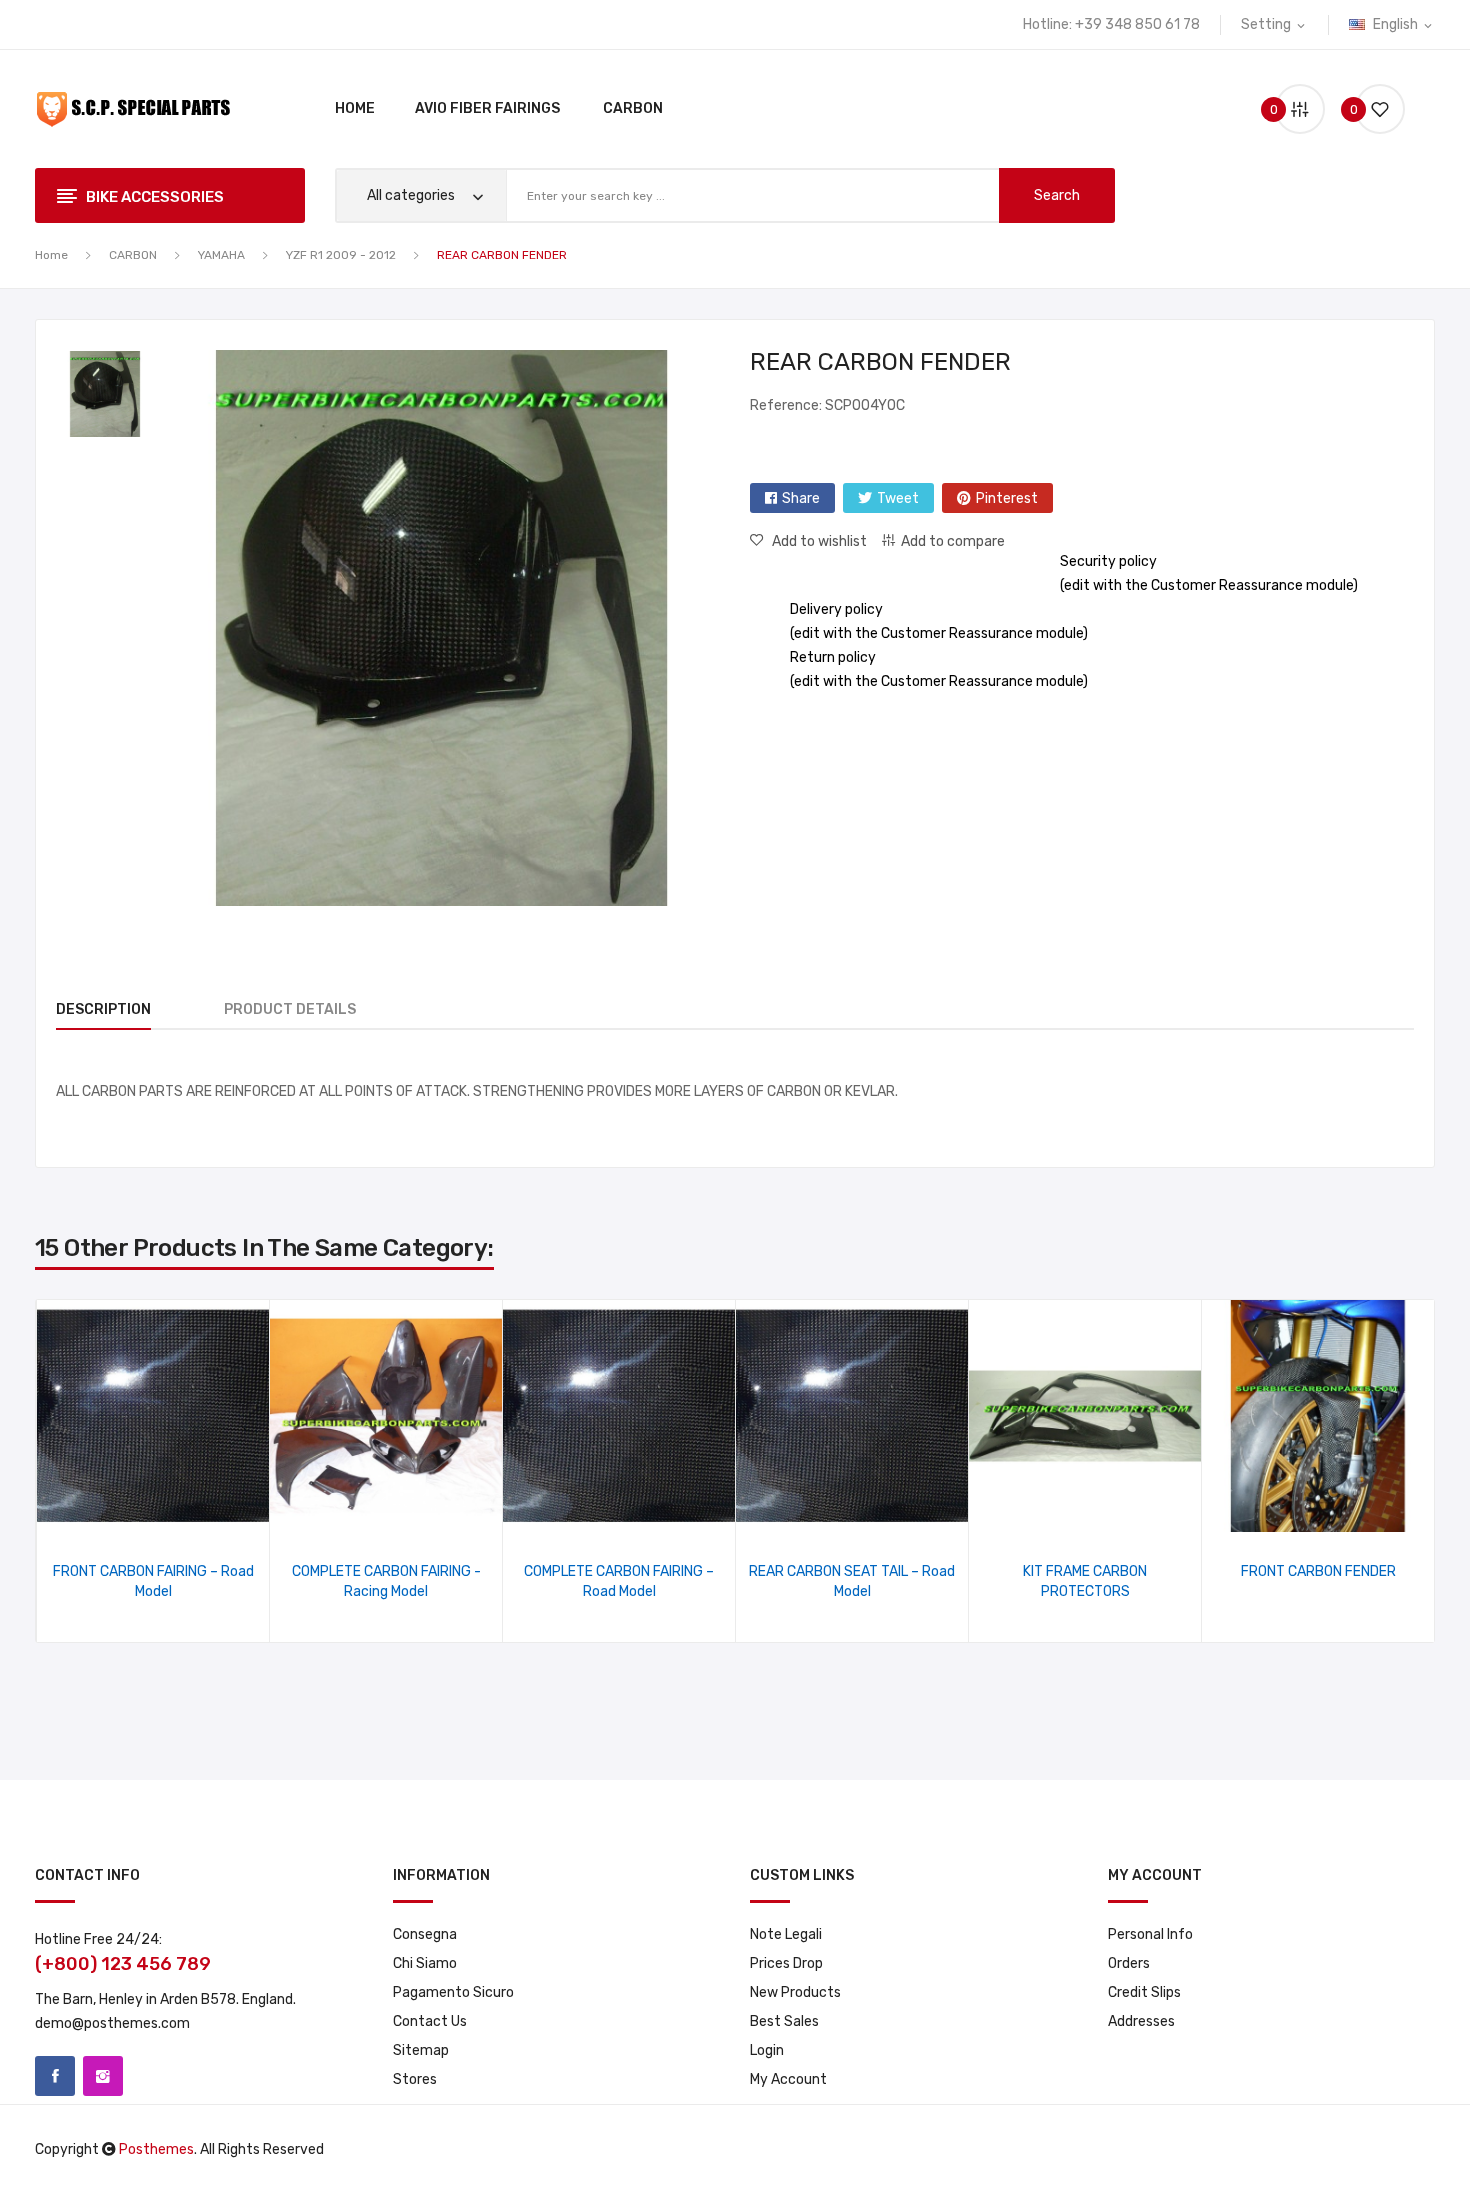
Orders (1129, 1963)
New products (795, 1992)
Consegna (425, 1934)
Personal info (1150, 1934)
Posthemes (156, 2149)
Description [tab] (103, 1009)
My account (788, 2079)
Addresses (1141, 2021)
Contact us (430, 2021)
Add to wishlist (819, 541)
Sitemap (421, 2050)
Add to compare (953, 541)
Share (801, 498)
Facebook (55, 2076)
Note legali (786, 1934)
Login (767, 2050)
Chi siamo (425, 1963)
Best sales (784, 2021)
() (1356, 109)
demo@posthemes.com (112, 2023)
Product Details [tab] (290, 1009)
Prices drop (786, 1963)
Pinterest (1007, 498)
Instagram (103, 2076)
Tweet (898, 498)
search (1057, 195)
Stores (415, 2079)
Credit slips (1144, 1992)
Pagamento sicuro (453, 1992)
